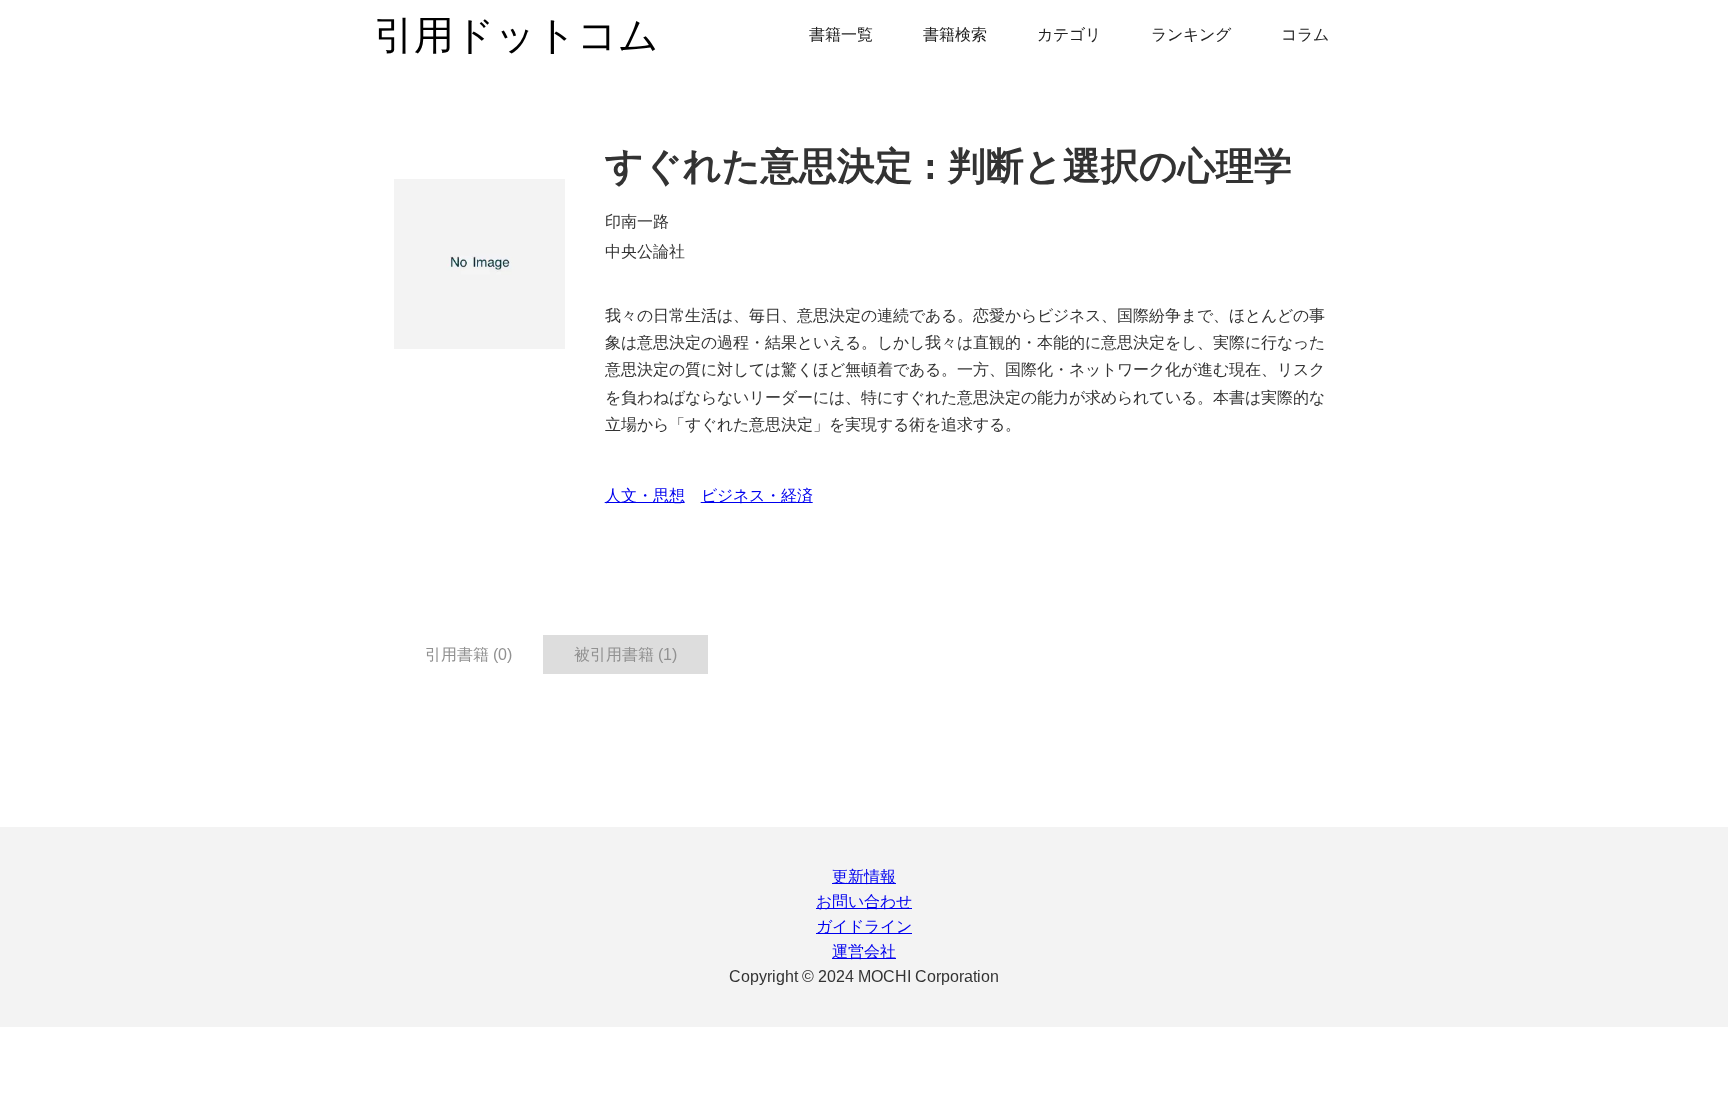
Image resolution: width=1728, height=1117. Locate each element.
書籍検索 (955, 34)
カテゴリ (1069, 34)
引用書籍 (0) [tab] (468, 654)
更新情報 (864, 876)
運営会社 (864, 951)
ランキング (1191, 34)
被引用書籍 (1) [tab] (625, 654)
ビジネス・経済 (757, 495)
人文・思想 (645, 495)
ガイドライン (864, 926)
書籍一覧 (841, 34)
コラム (1305, 34)
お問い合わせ (864, 901)
